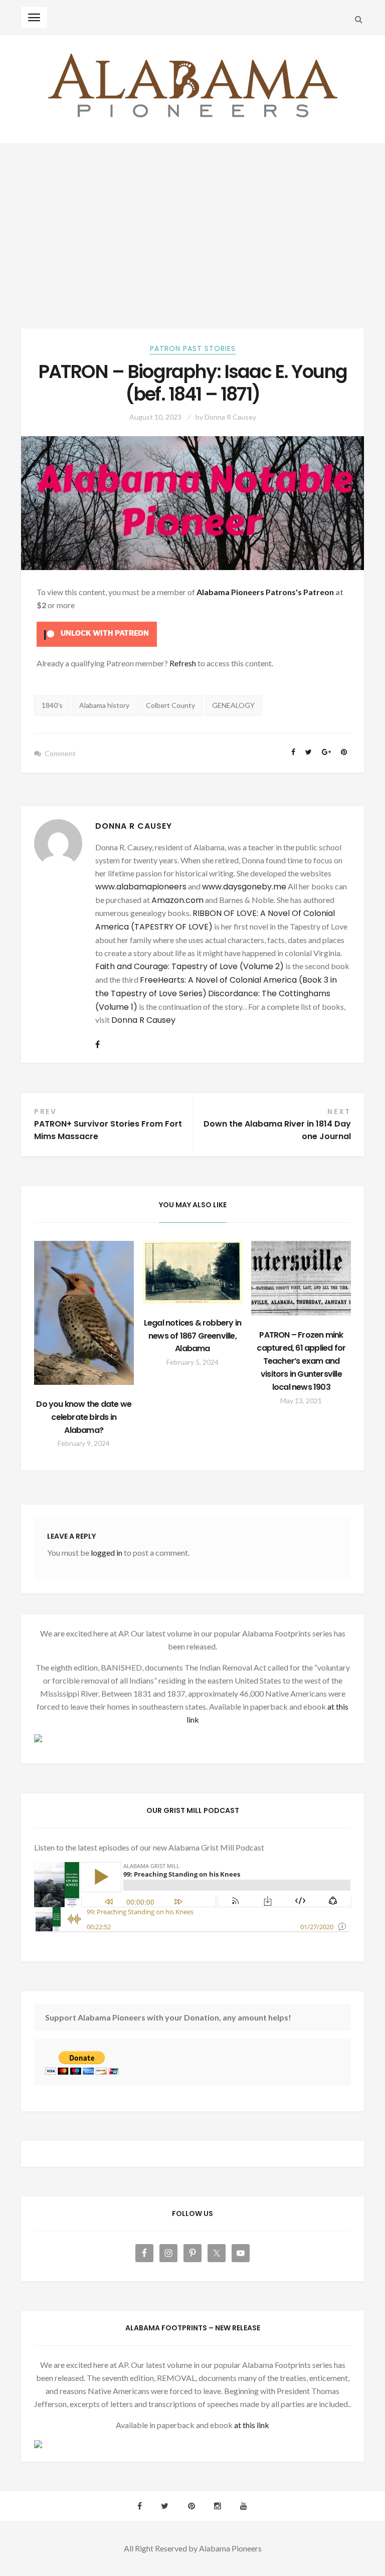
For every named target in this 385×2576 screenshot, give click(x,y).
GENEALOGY (233, 705)
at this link (252, 2425)
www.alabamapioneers (141, 887)
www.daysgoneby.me (244, 887)
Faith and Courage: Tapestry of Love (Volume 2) (189, 966)
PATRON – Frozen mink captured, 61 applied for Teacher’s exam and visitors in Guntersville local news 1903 (301, 1361)
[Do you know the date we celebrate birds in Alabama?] (84, 1313)
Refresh (183, 663)
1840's (52, 705)
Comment (60, 753)
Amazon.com (177, 900)
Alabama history (104, 705)
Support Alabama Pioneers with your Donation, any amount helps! (168, 2017)
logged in (107, 1552)
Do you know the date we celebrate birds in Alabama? (84, 1417)
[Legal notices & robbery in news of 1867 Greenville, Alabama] (193, 1272)
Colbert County (170, 705)
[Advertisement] (192, 219)
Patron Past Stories (193, 348)
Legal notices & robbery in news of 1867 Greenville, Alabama (192, 1336)
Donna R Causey (230, 417)
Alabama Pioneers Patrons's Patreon (265, 592)
